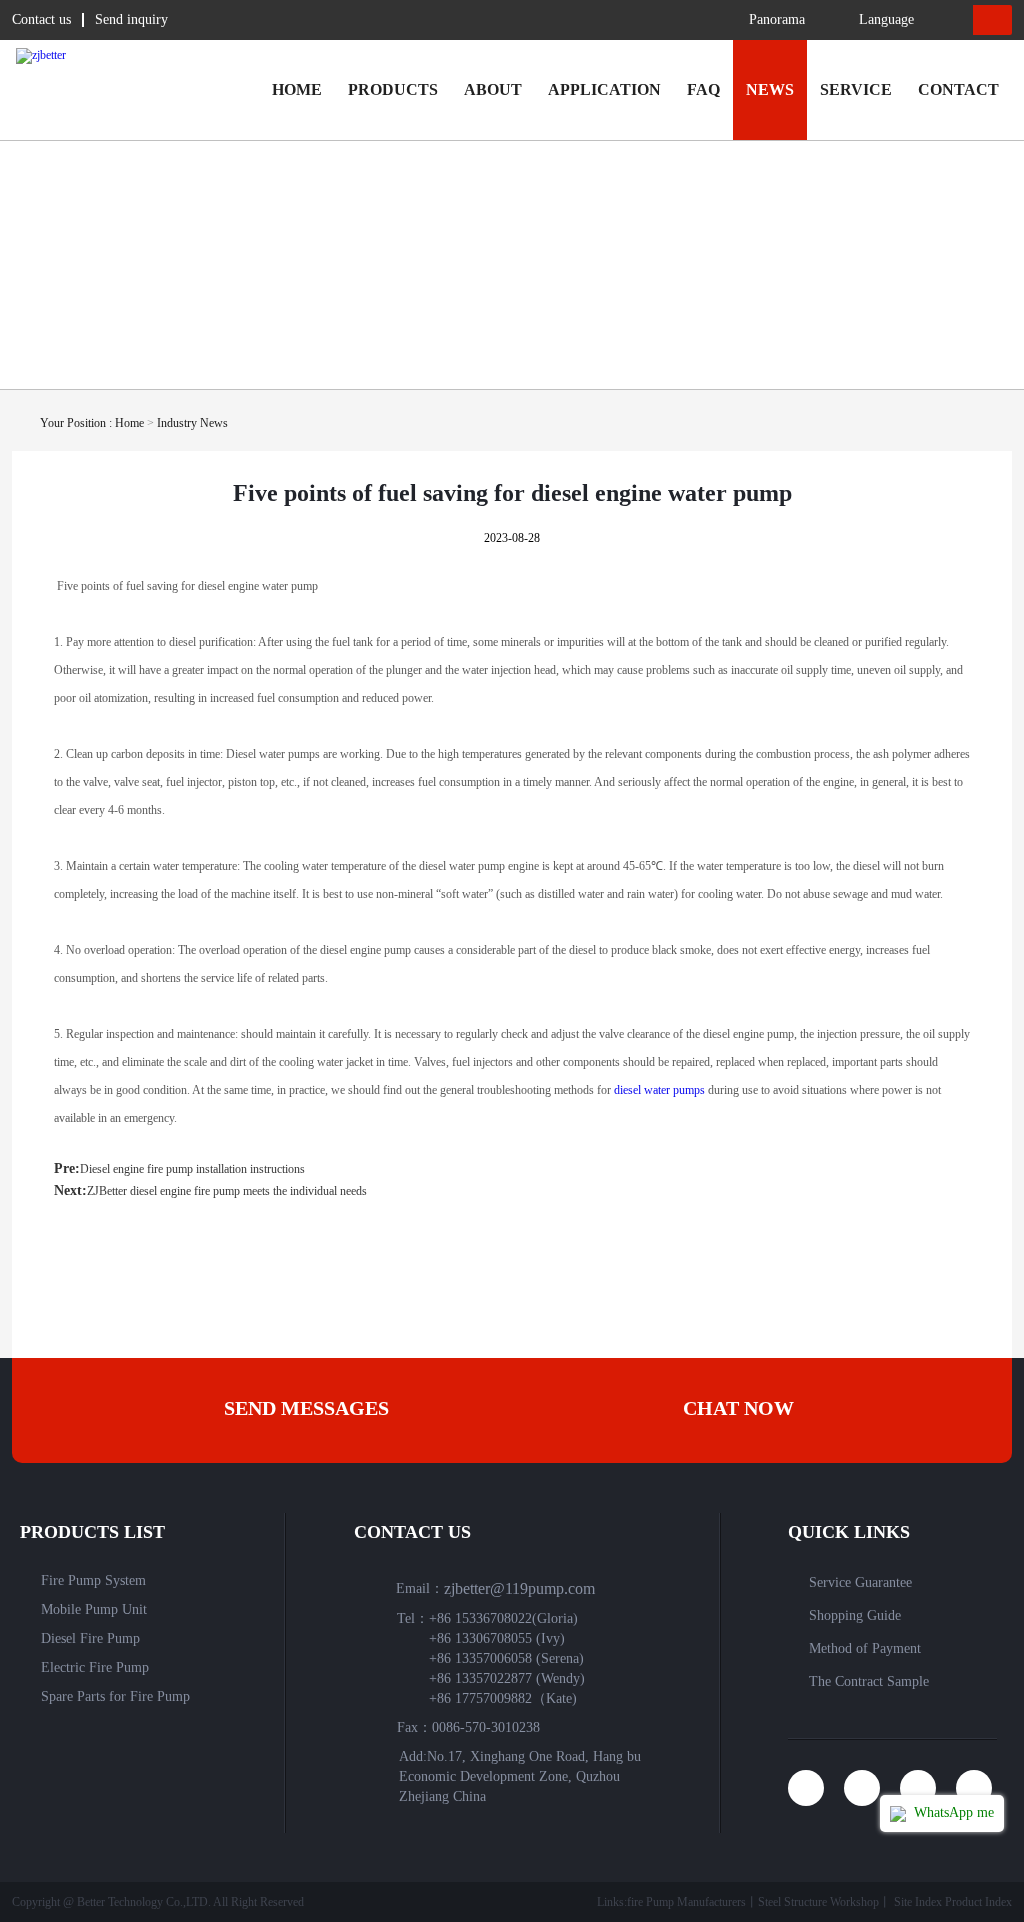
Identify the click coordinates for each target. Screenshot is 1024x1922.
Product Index (978, 1902)
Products (393, 89)
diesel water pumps (659, 1090)
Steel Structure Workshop (818, 1902)
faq (703, 89)
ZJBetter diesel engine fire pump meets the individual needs (227, 1191)
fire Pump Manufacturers (686, 1902)
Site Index (918, 1902)
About (493, 89)
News (770, 89)
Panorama (777, 19)
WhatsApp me (952, 1812)
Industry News (192, 423)
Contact (958, 89)
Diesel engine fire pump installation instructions (192, 1169)
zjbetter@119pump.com (519, 1588)
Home (297, 89)
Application (604, 89)
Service (856, 89)
